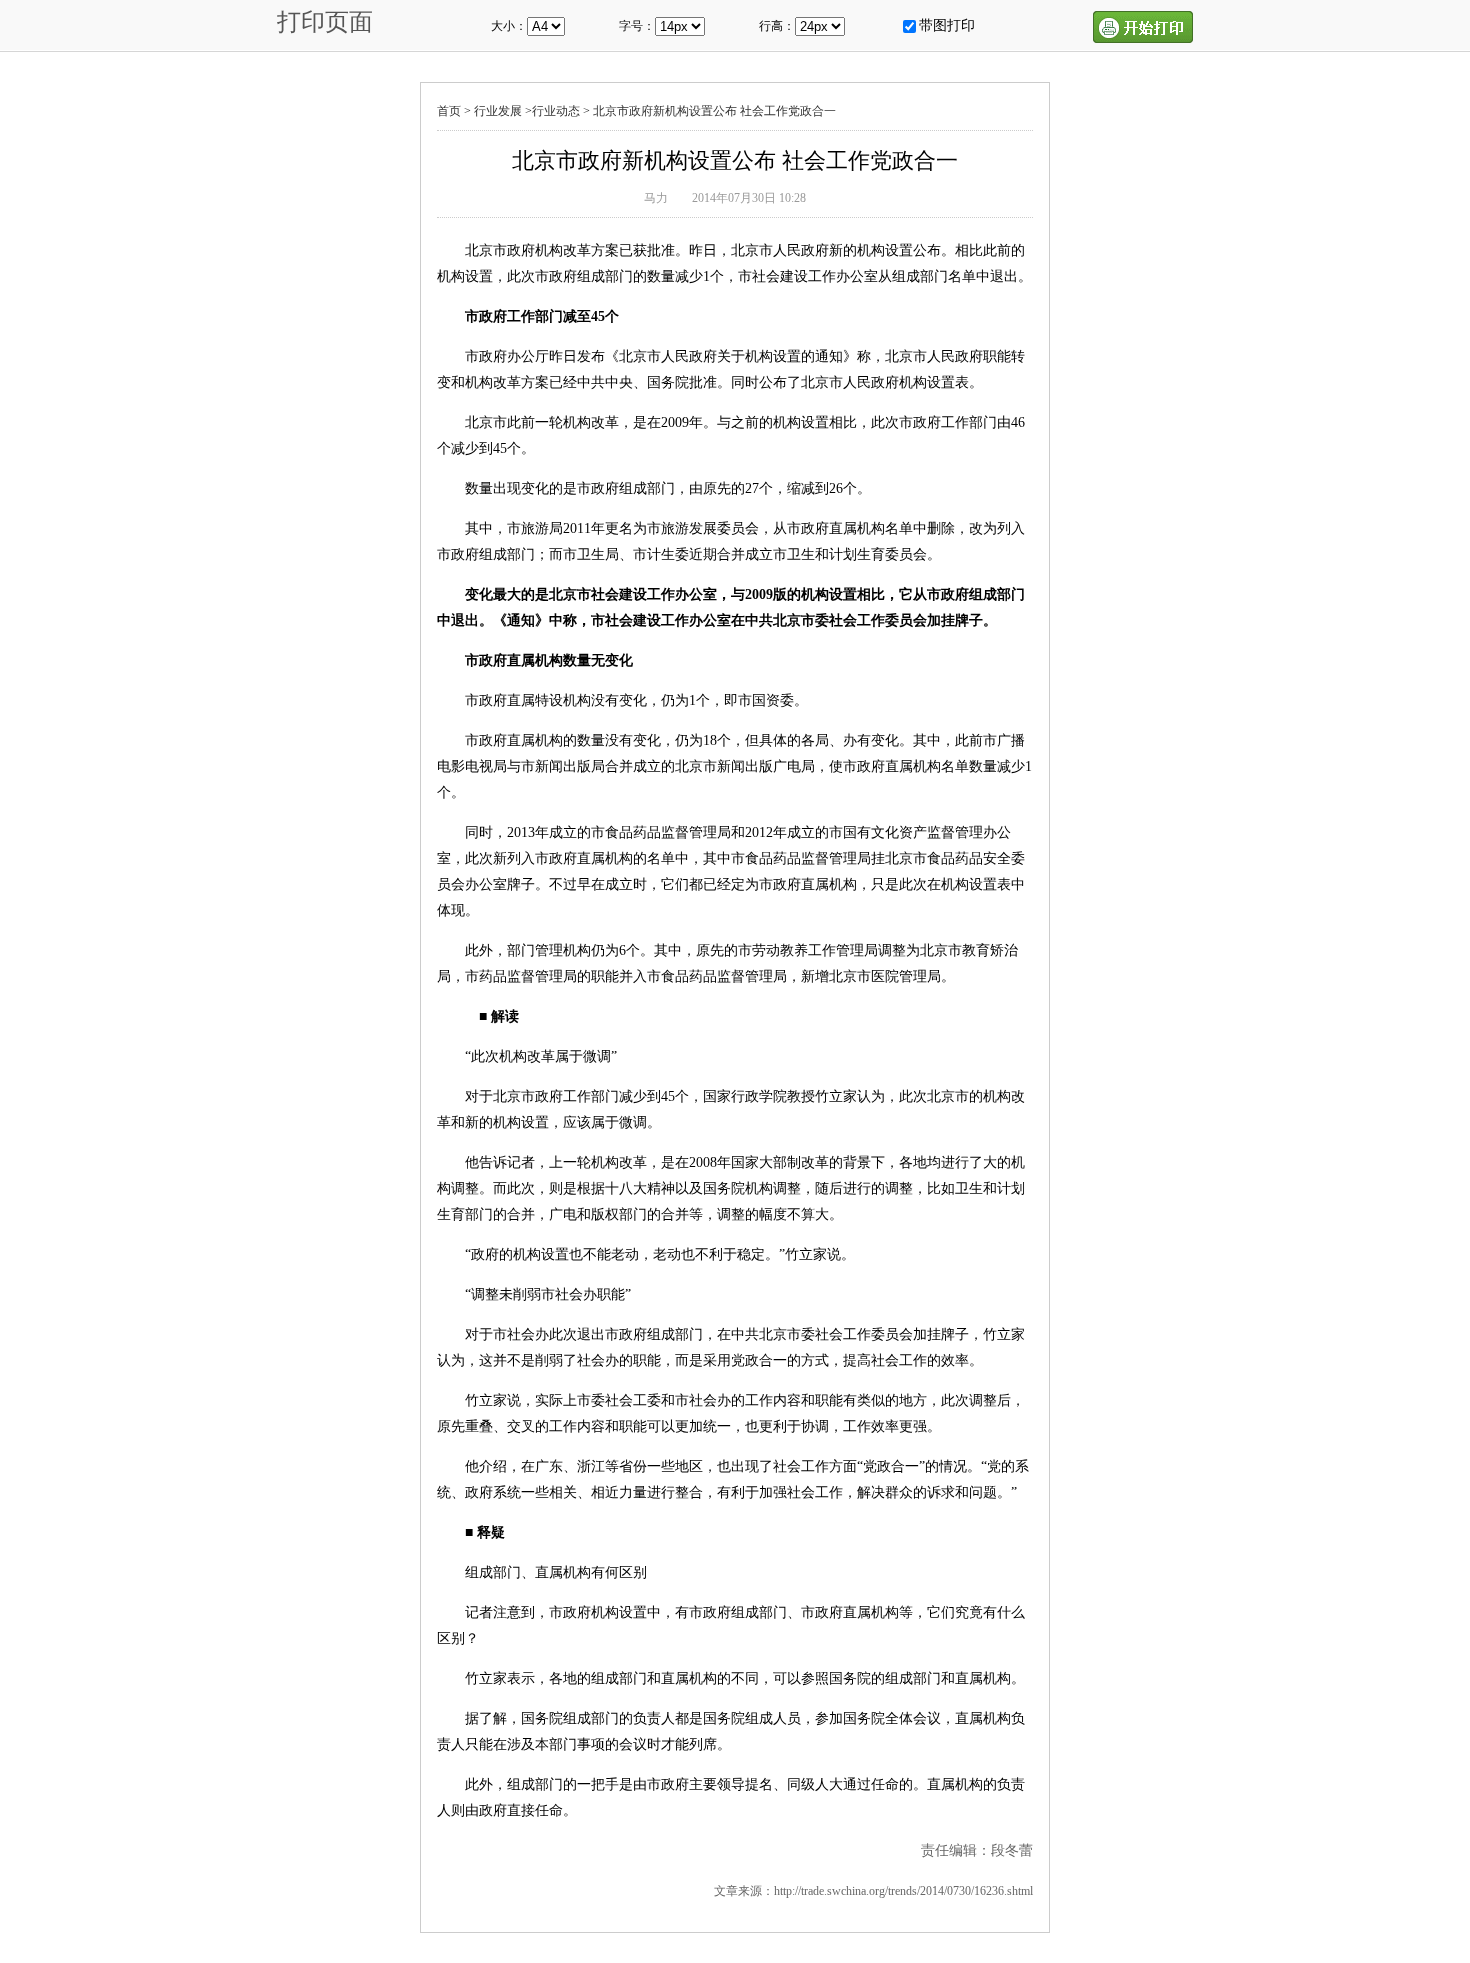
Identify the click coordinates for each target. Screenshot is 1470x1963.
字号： (637, 26)
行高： (777, 26)
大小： (509, 26)
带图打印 (947, 25)
